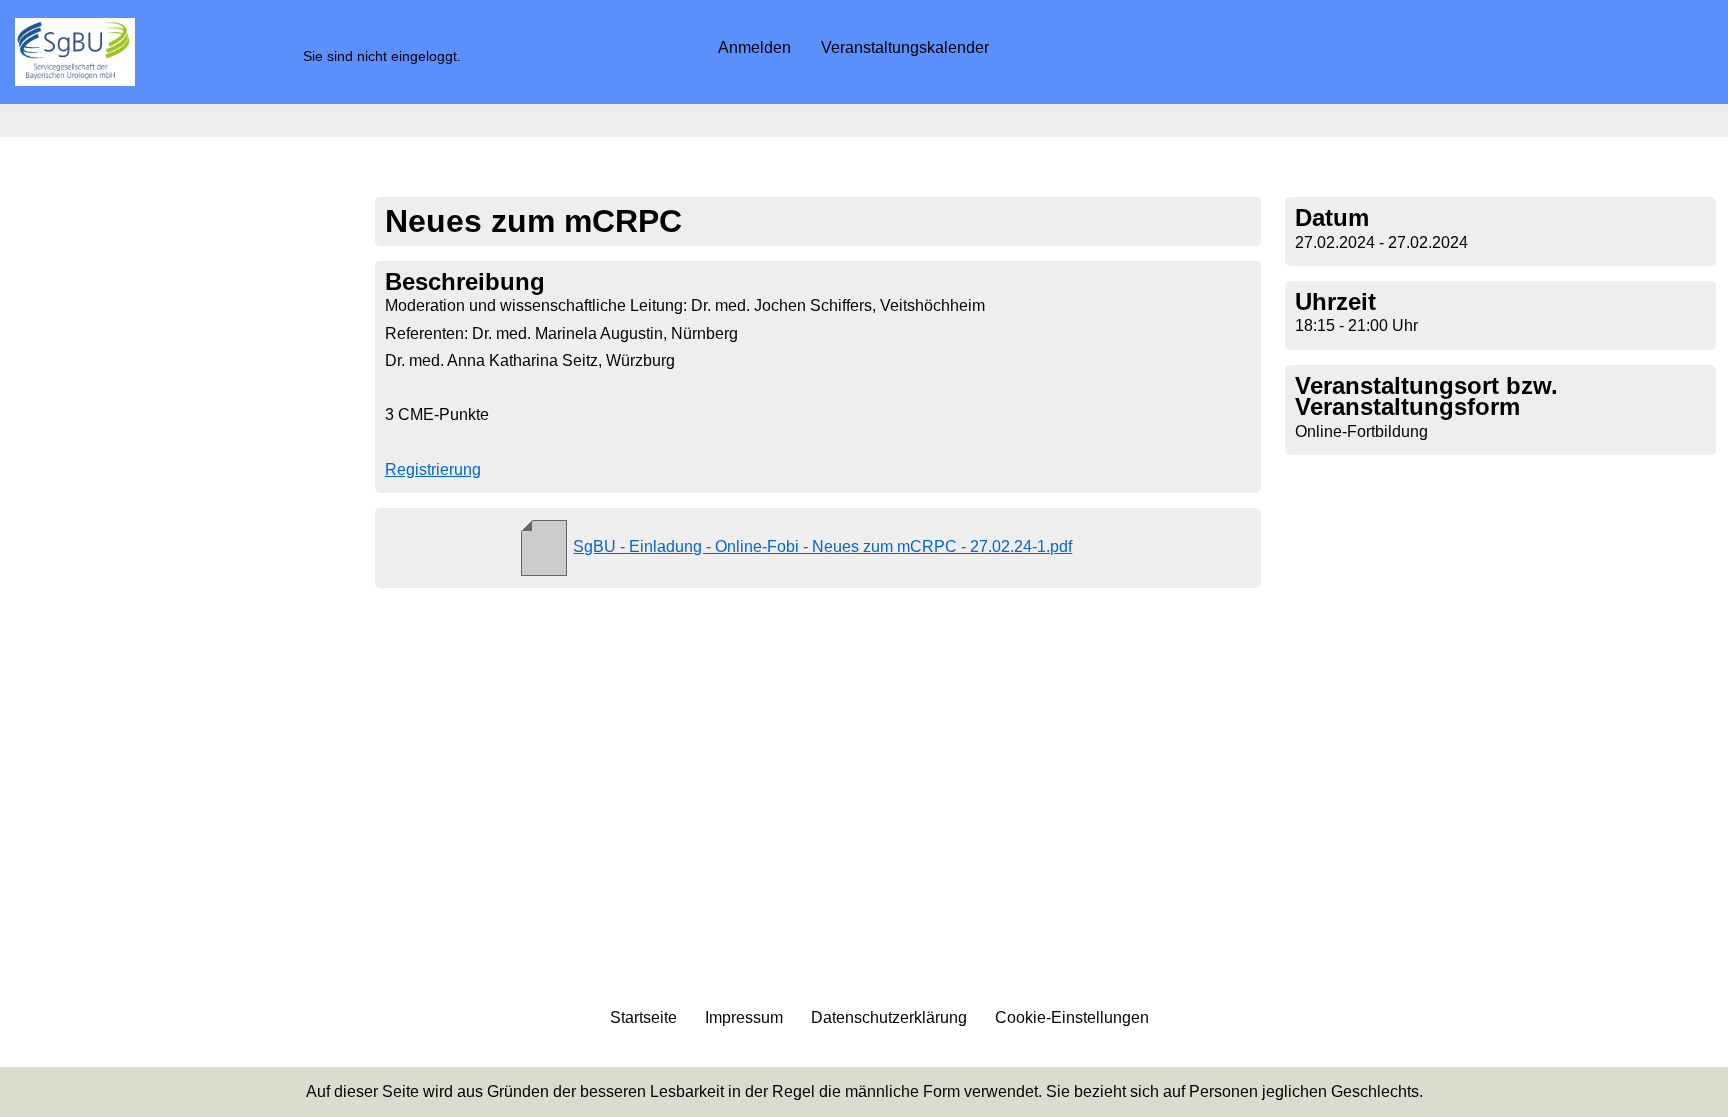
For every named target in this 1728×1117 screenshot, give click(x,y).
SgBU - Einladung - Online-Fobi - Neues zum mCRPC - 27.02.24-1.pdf (822, 546)
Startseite (643, 1017)
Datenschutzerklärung (889, 1017)
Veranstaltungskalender (905, 47)
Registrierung (433, 469)
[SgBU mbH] (75, 52)
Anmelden (754, 47)
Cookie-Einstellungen (1072, 1017)
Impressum (744, 1017)
